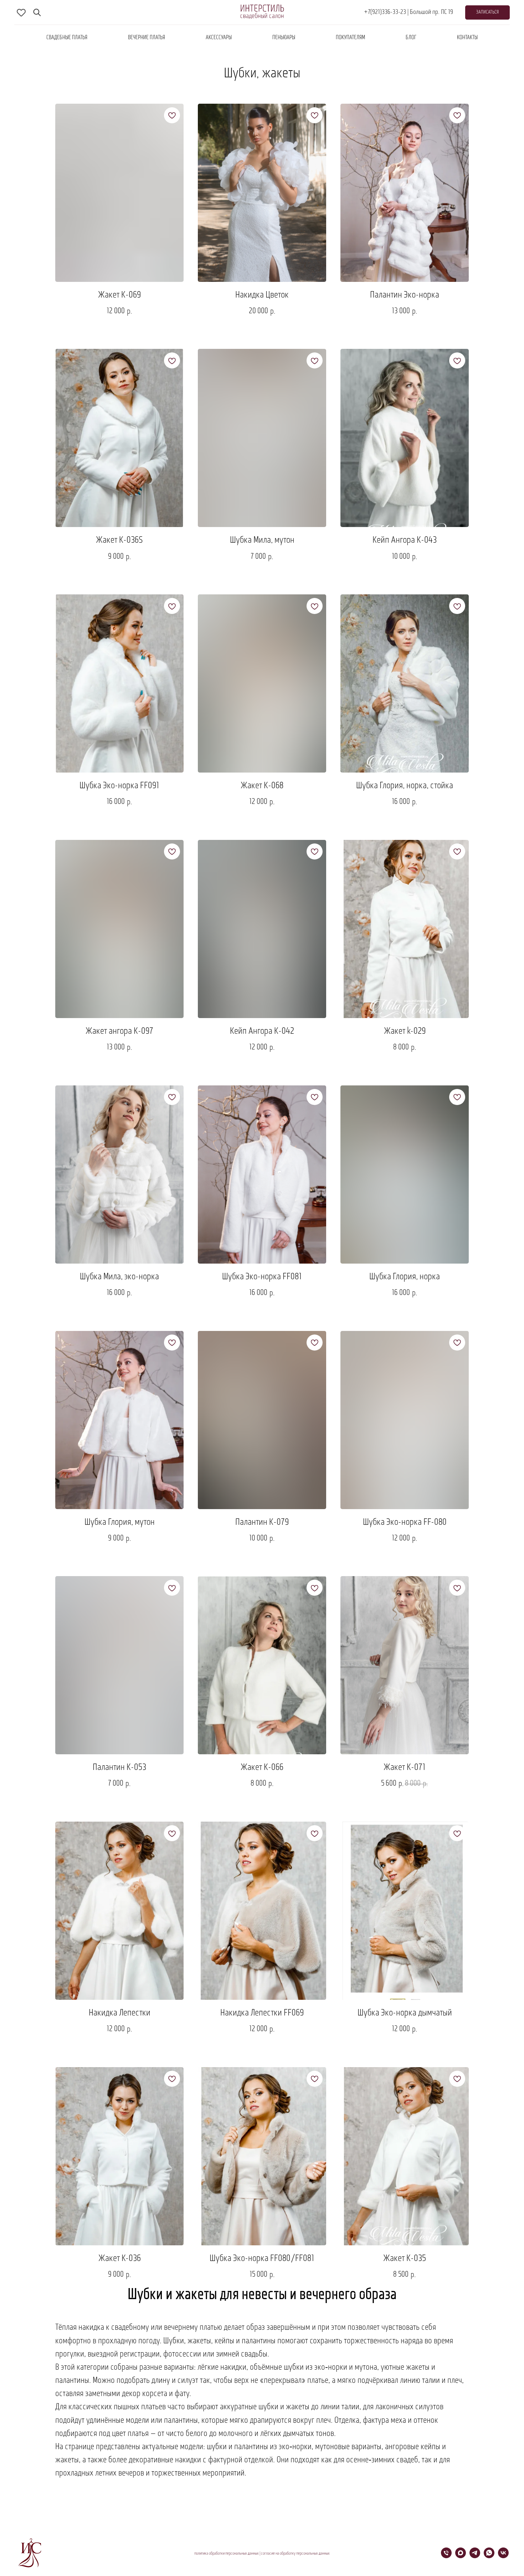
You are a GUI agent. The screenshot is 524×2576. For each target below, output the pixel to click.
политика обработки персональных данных (227, 2554)
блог (411, 38)
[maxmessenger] (461, 2556)
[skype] (21, 12)
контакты (467, 38)
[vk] (503, 2556)
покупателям (350, 38)
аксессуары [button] (219, 38)
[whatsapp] (489, 2556)
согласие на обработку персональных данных (295, 2554)
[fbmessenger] (37, 12)
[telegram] (475, 2556)
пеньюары (284, 38)
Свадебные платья (67, 38)
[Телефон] (446, 2556)
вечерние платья (147, 38)
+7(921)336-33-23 (385, 12)
